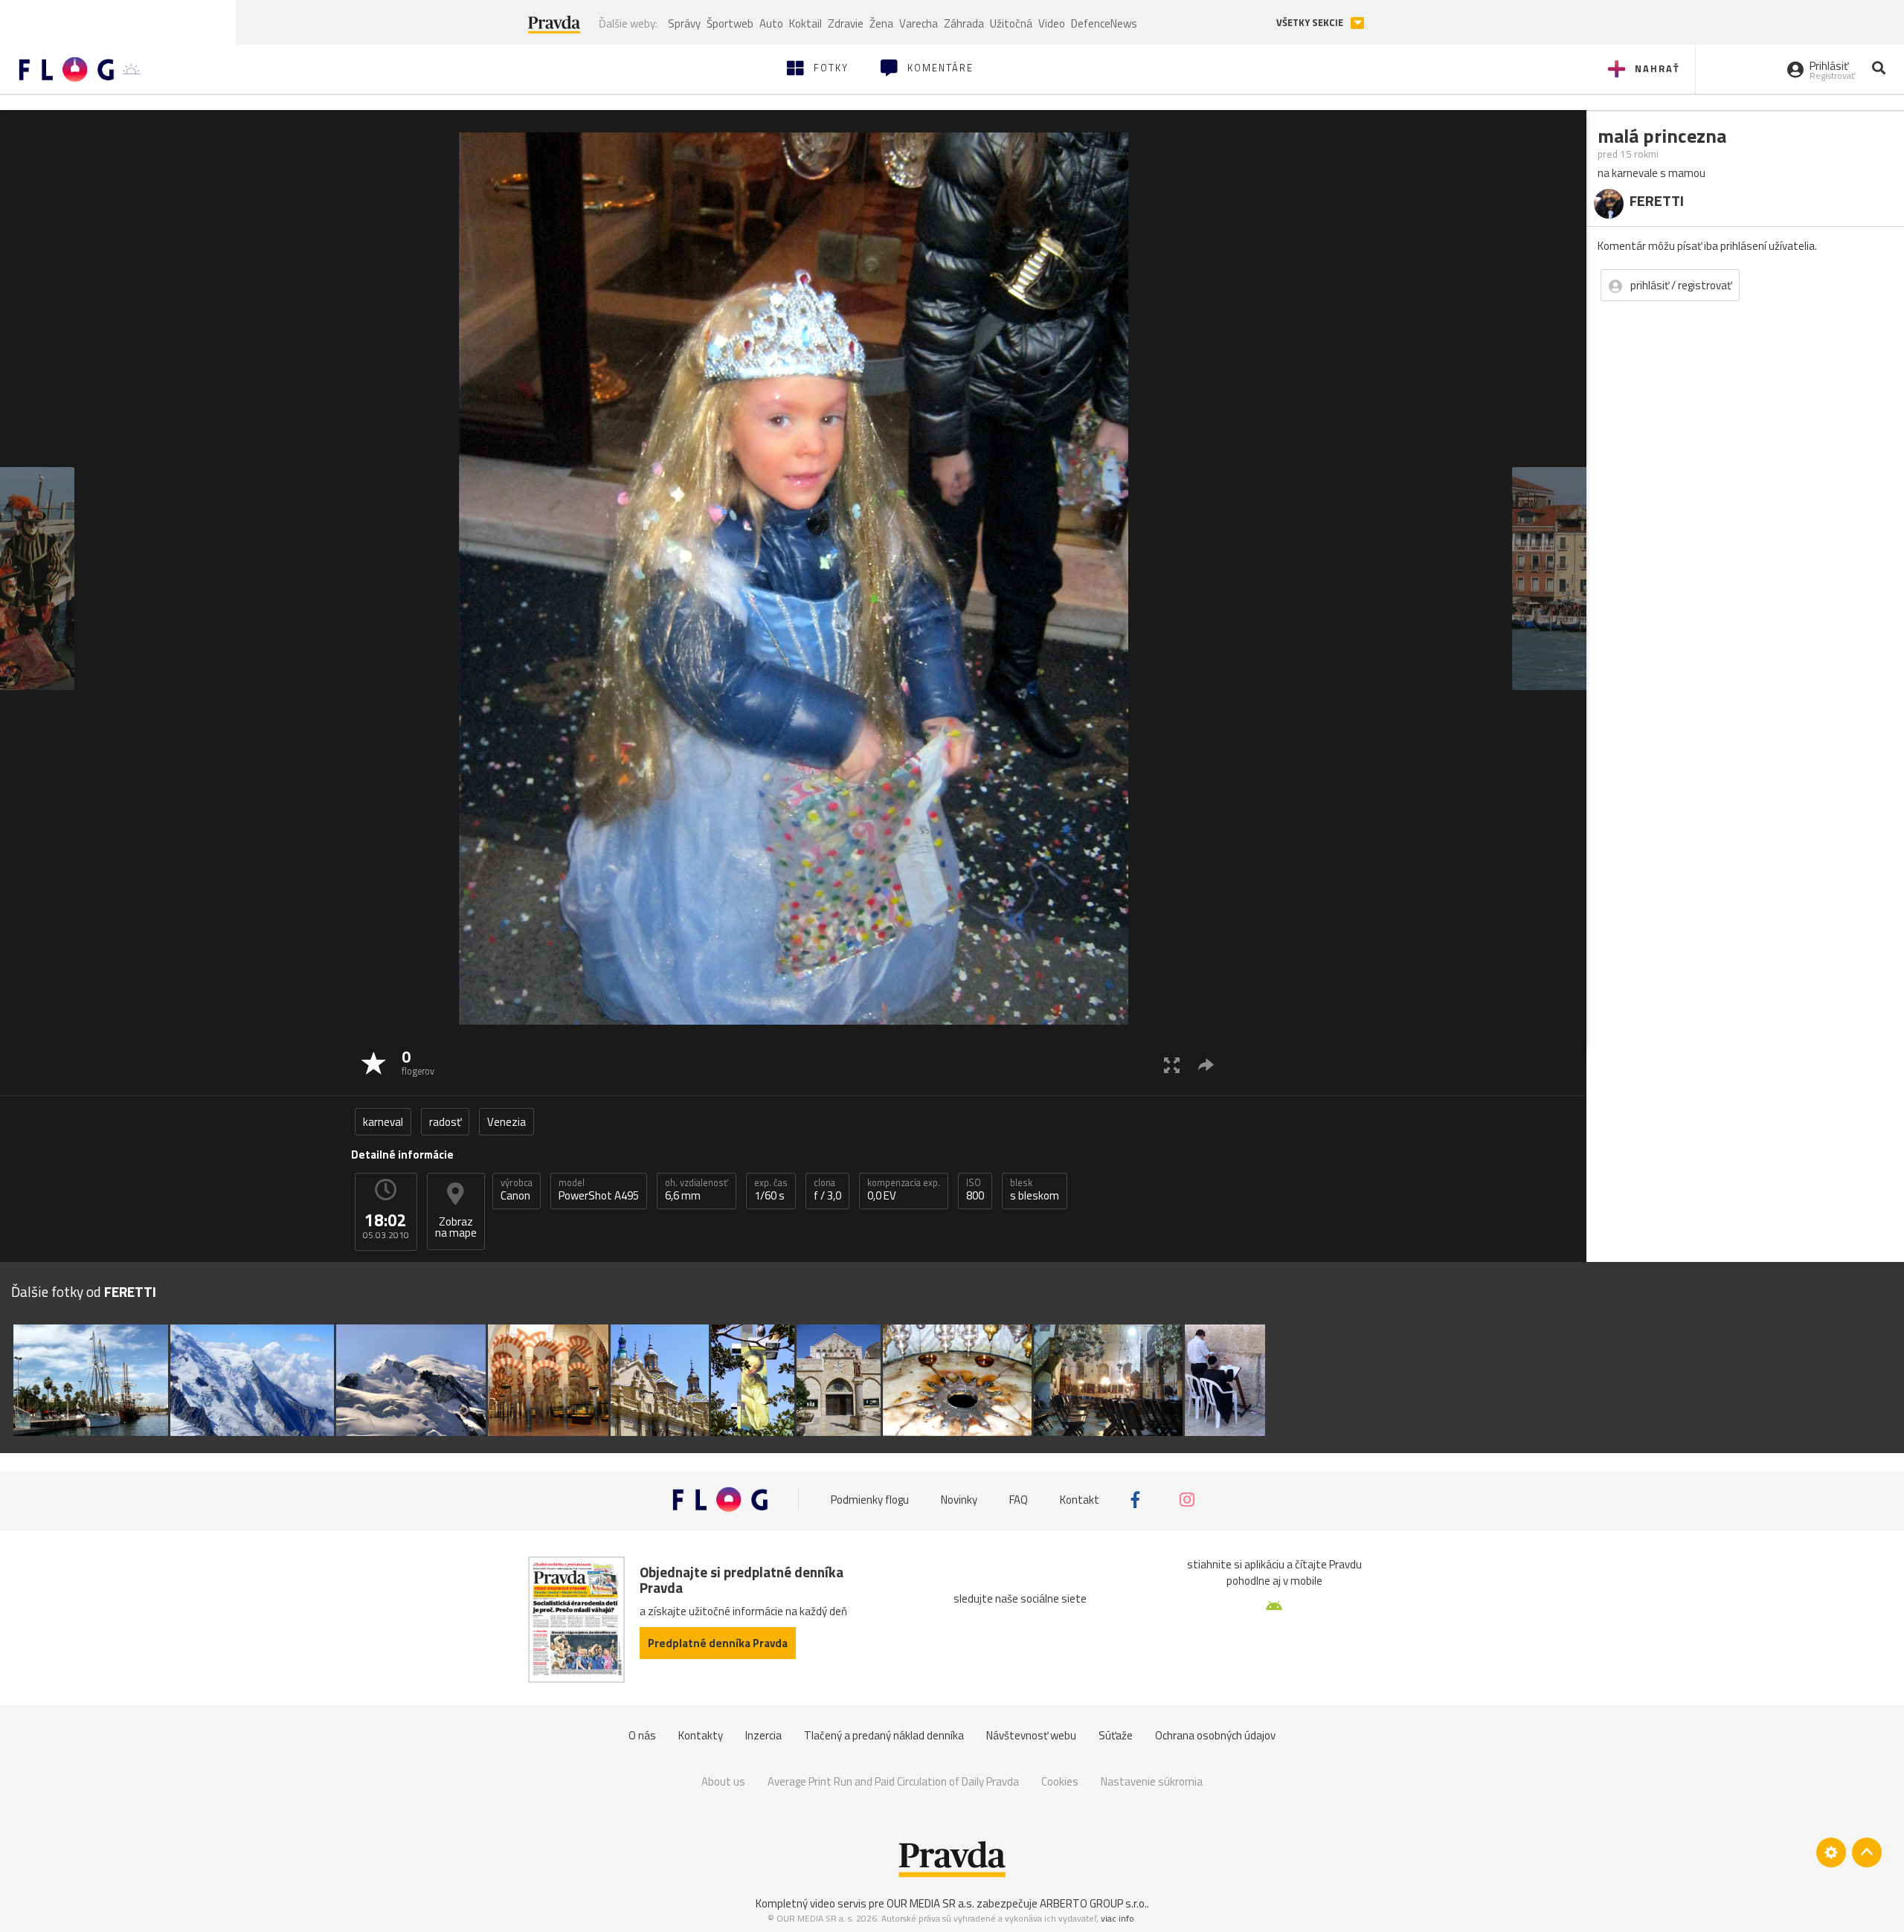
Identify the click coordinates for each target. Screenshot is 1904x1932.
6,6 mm (697, 1190)
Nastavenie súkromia (1152, 1781)
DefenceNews (1104, 23)
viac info (1117, 1918)
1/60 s (771, 1190)
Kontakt (1080, 1500)
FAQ (1019, 1500)
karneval (383, 1122)
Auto (771, 23)
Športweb (730, 23)
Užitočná (1011, 23)
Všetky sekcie (1311, 23)
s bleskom (1035, 1190)
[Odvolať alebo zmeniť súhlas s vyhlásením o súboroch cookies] (1831, 1852)
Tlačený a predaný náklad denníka (884, 1735)
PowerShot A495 (599, 1190)
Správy (684, 23)
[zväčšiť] (1172, 1065)
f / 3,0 (827, 1190)
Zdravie (846, 23)
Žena (881, 23)
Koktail (805, 23)
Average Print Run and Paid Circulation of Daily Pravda (893, 1781)
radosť (445, 1122)
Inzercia (763, 1735)
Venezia (506, 1122)
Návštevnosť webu (1031, 1735)
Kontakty (701, 1735)
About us (723, 1781)
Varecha (919, 23)
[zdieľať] (1206, 1065)
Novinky (959, 1500)
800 (975, 1190)
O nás (642, 1735)
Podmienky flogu (870, 1500)
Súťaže (1116, 1735)
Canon (517, 1190)
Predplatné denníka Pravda (718, 1643)
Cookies (1060, 1781)
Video (1052, 23)
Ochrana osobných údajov (1215, 1735)
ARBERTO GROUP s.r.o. (1093, 1903)
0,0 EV (904, 1190)
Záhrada (964, 23)
